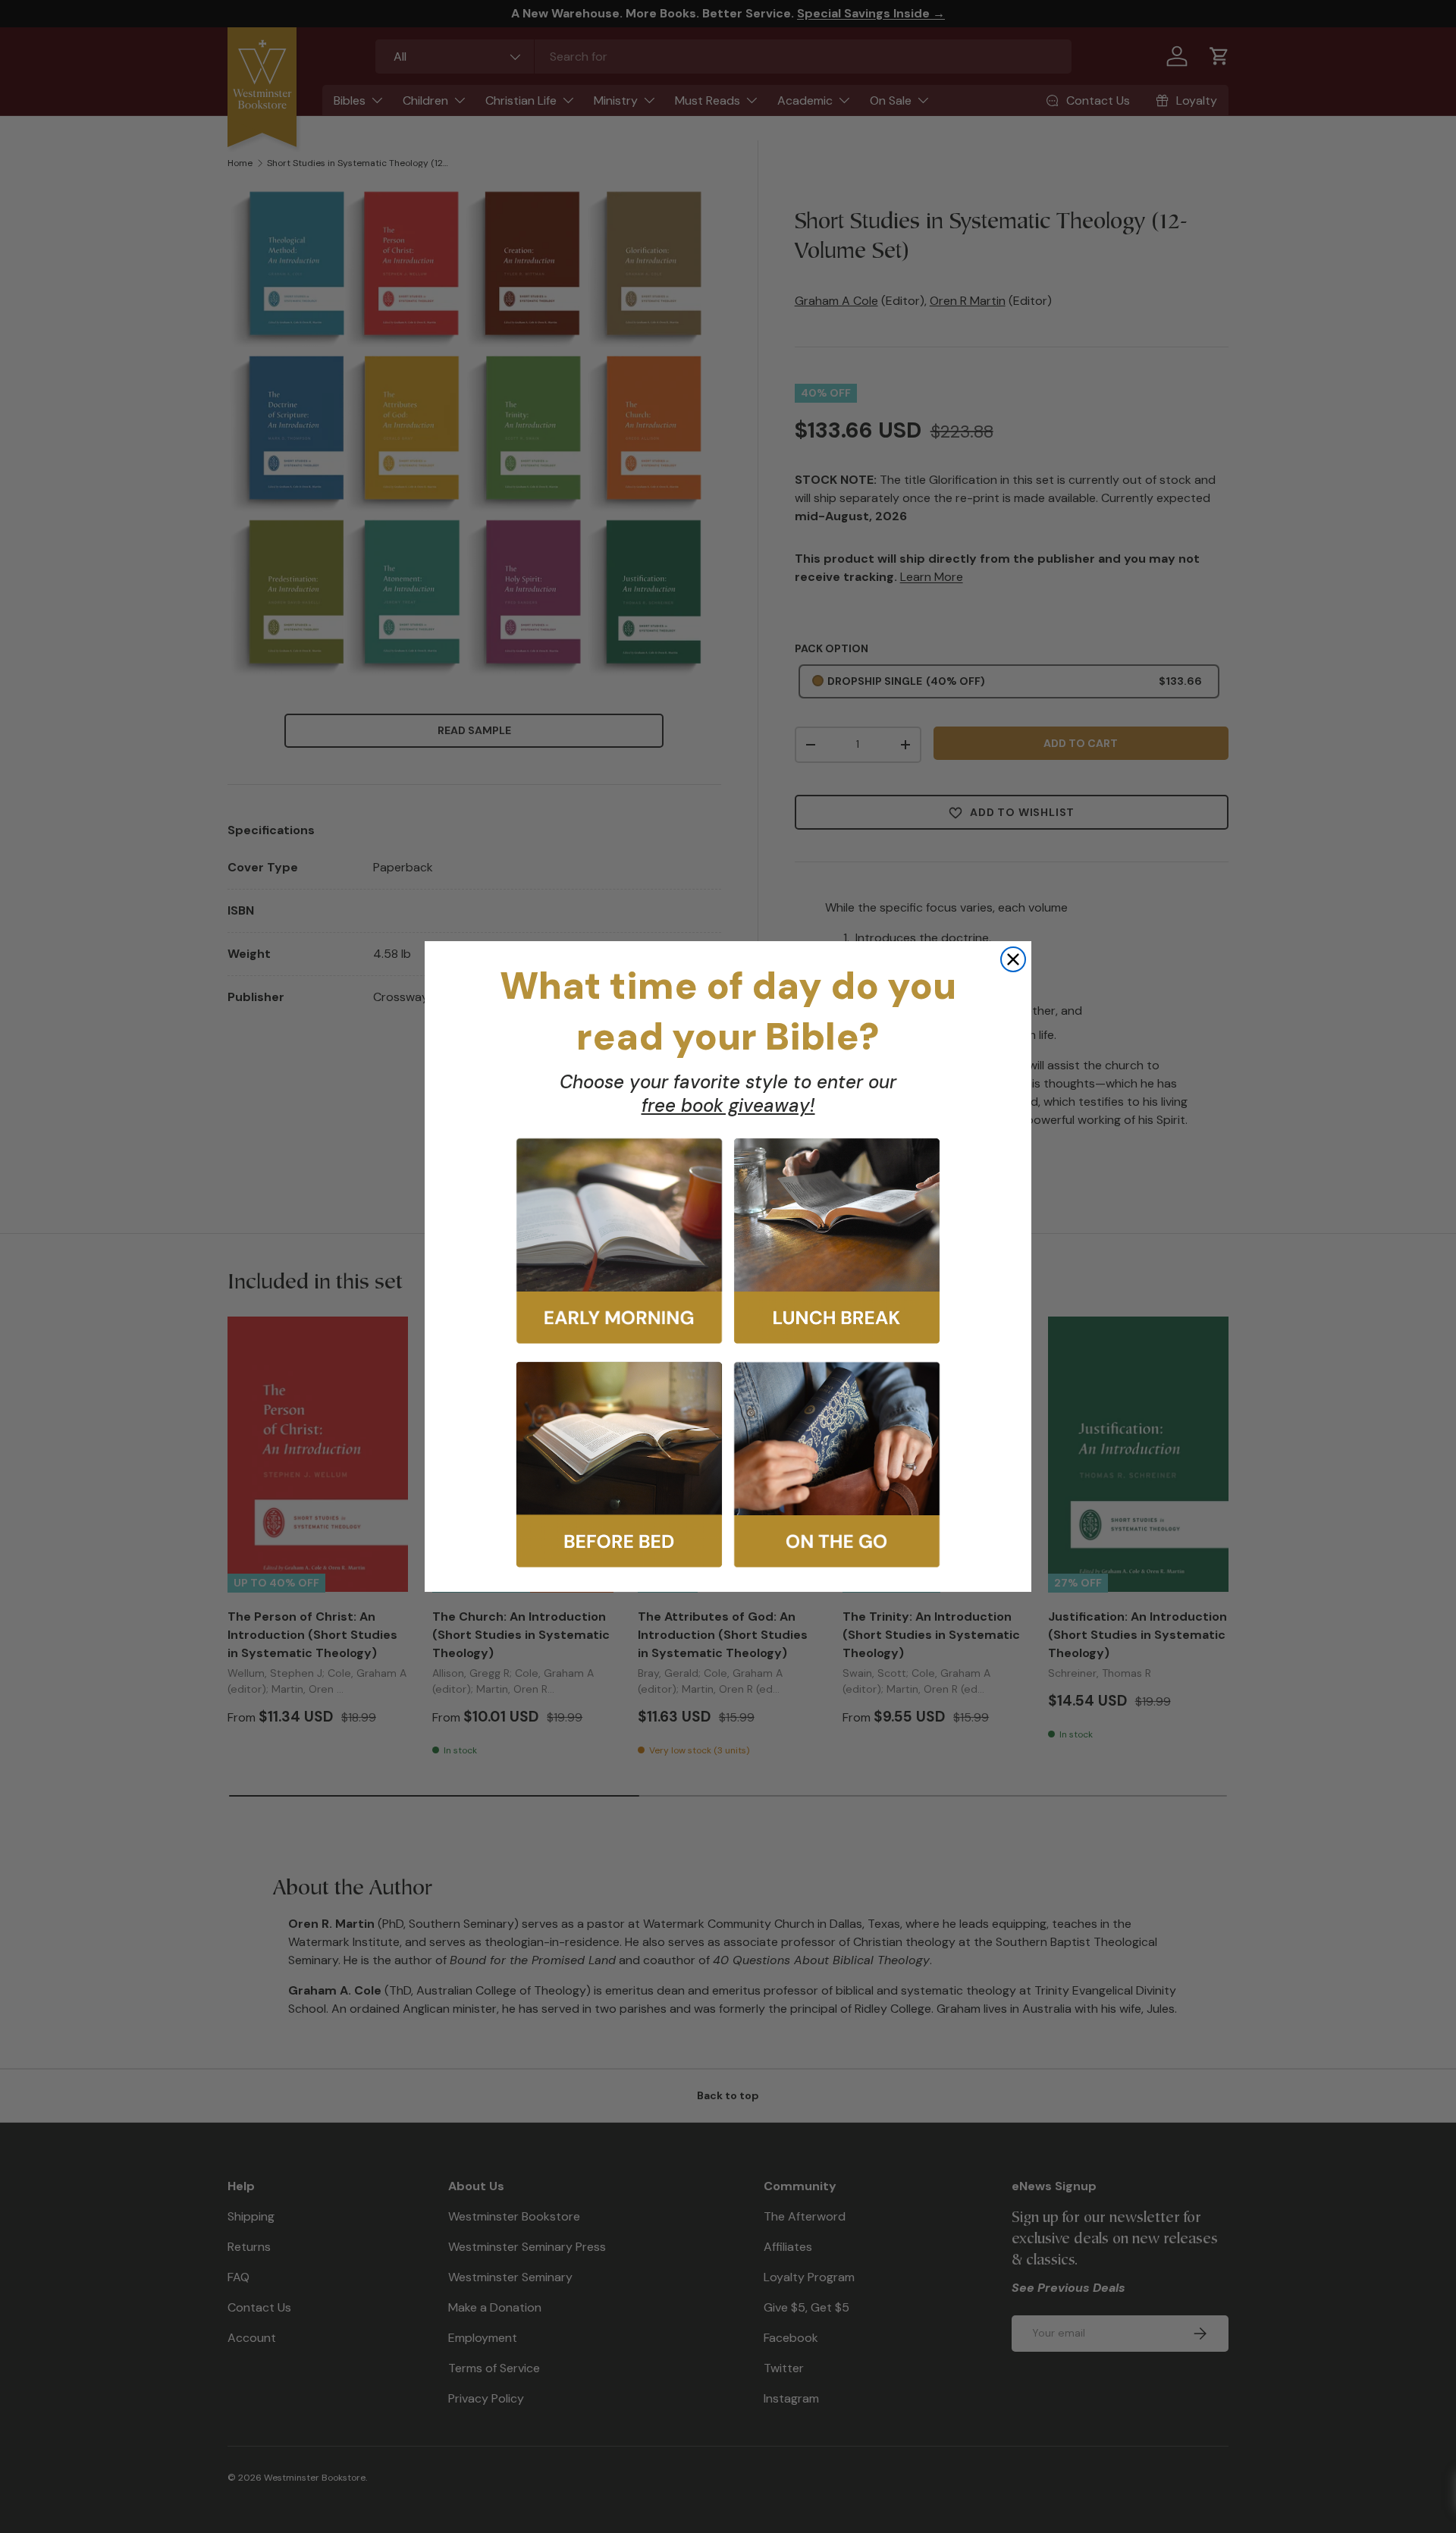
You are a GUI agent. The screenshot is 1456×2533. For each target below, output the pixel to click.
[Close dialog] (1013, 959)
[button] (619, 1241)
